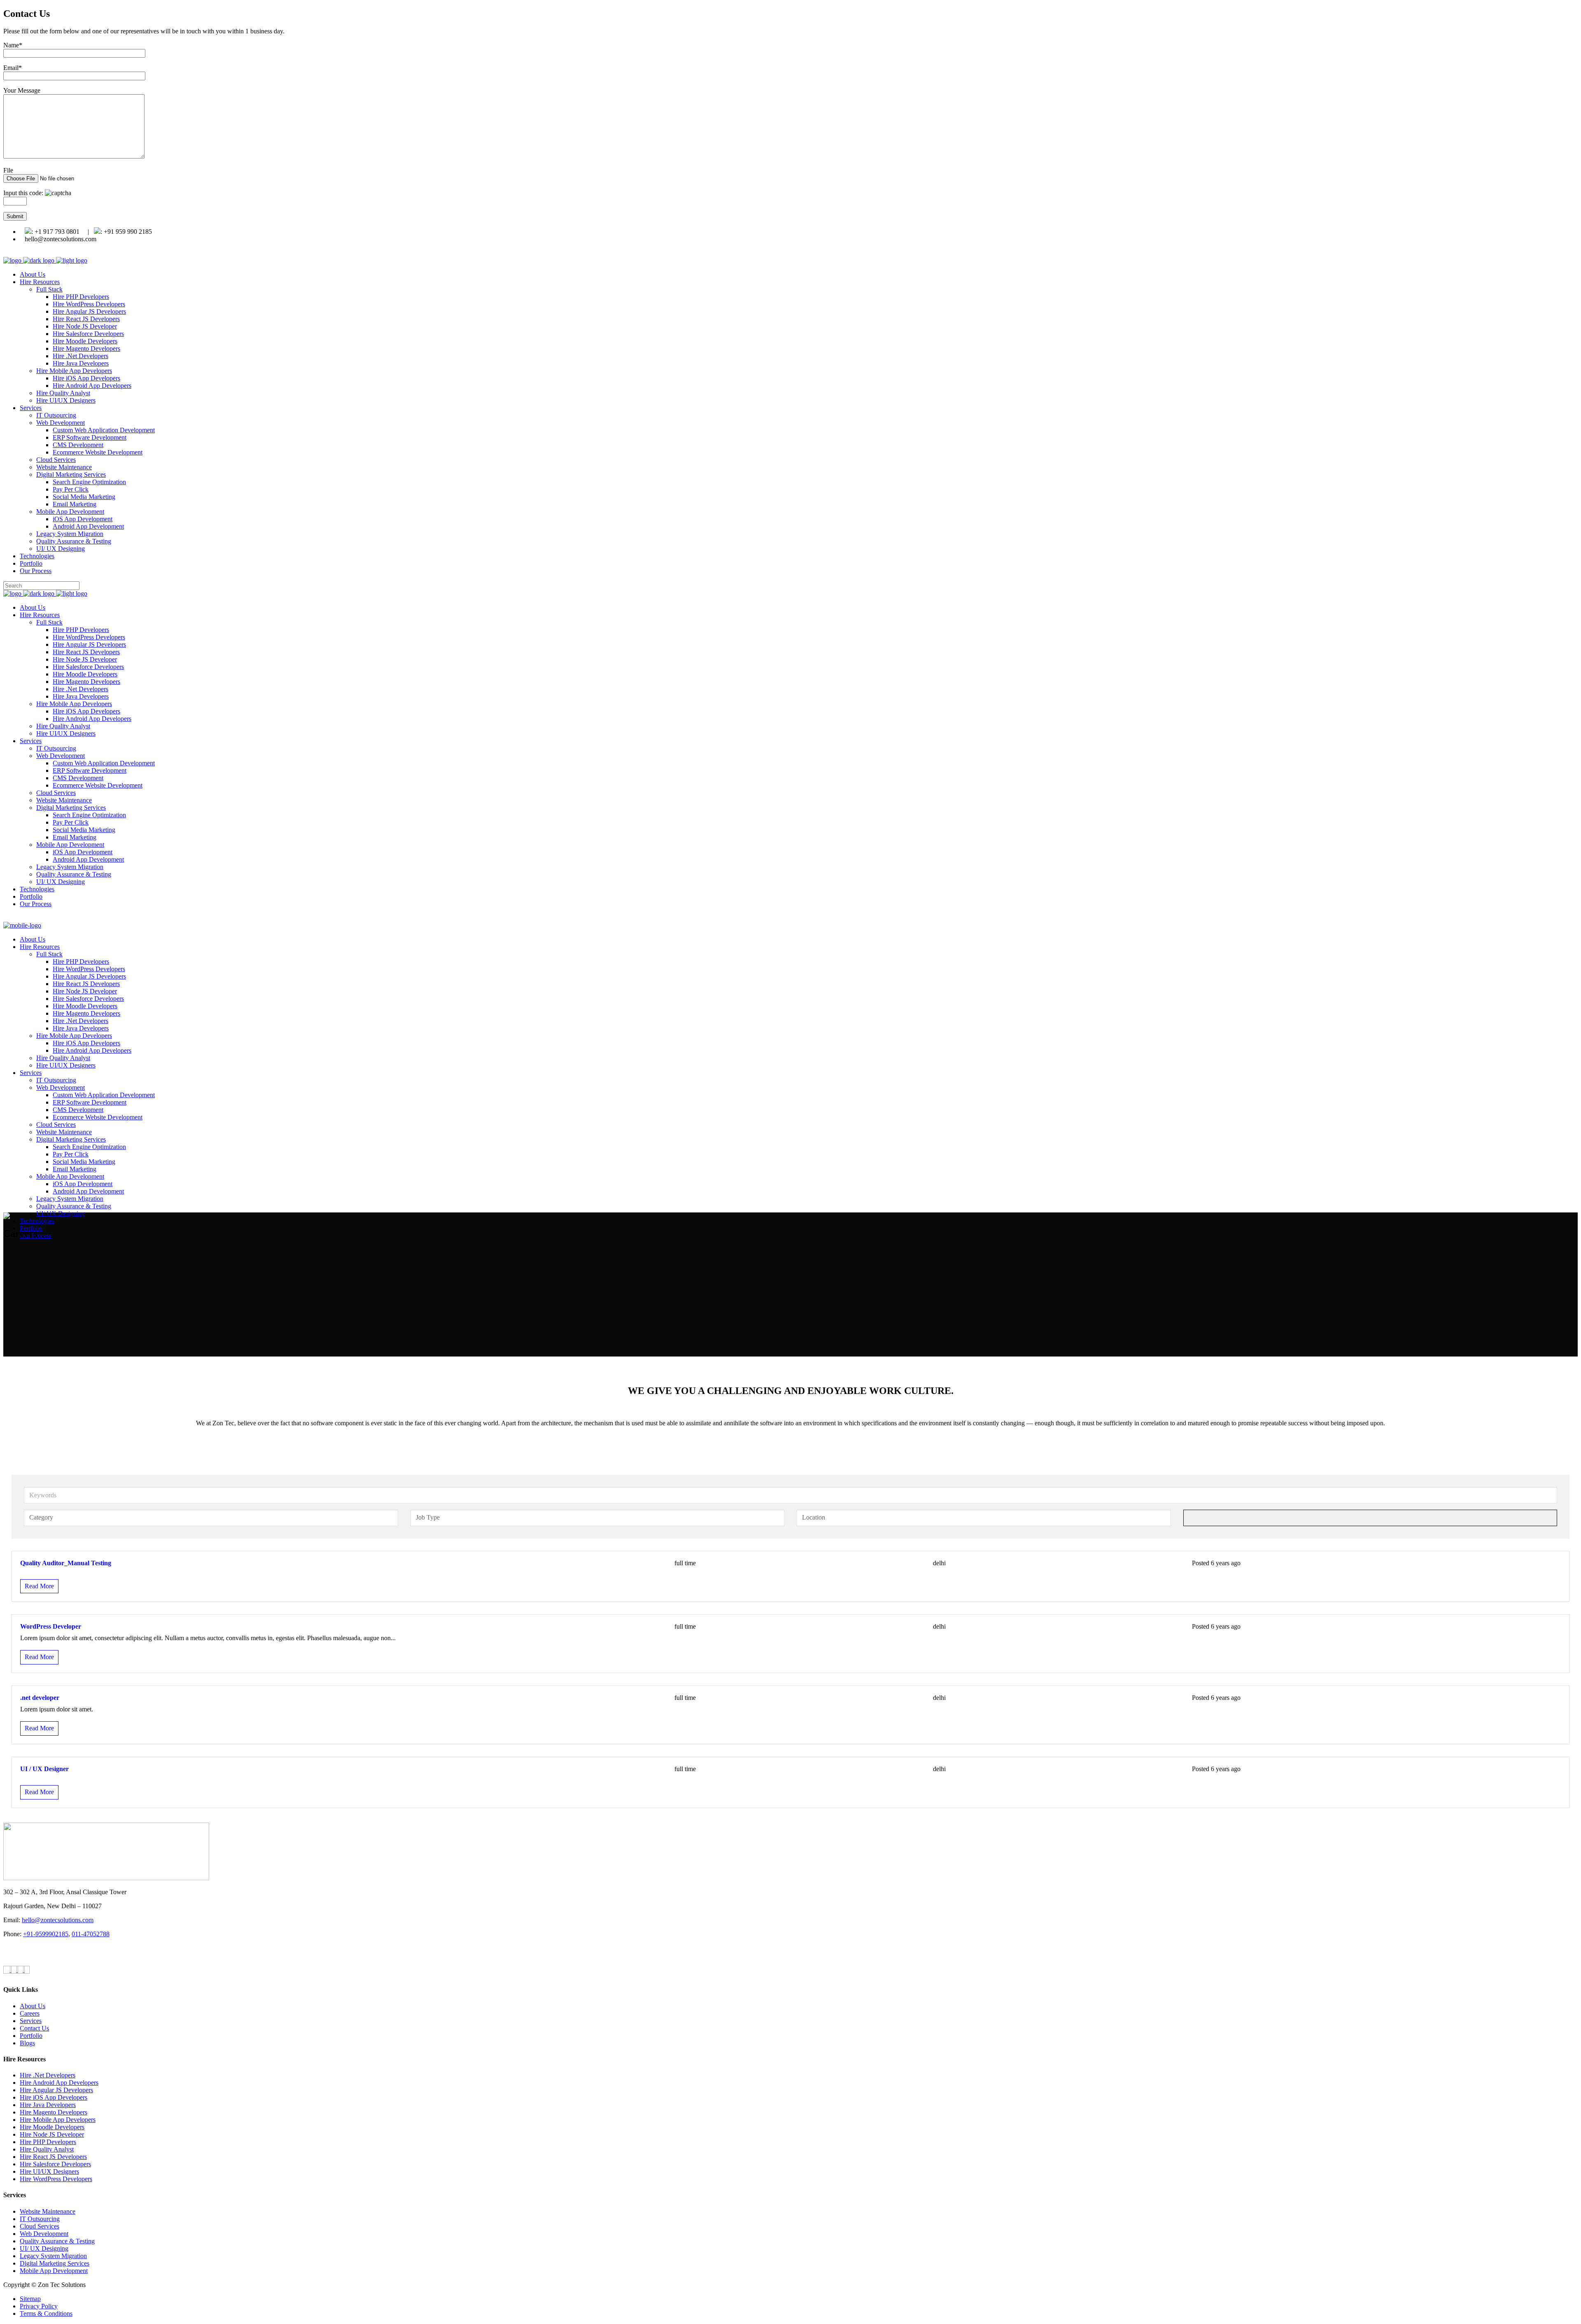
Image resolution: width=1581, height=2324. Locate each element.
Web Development (44, 2234)
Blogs (27, 2043)
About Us (33, 2006)
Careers (30, 2013)
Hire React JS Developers (53, 2157)
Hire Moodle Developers (52, 2127)
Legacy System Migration (53, 2256)
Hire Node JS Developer (52, 2134)
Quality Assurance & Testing (57, 2241)
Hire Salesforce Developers (55, 2164)
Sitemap (30, 2299)
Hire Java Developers (48, 2105)
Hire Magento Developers (54, 2112)
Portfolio (31, 2036)
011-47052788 (91, 1934)
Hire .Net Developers (48, 2075)
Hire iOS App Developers (54, 2097)
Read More (39, 1586)
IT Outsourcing (40, 2219)
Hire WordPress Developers (56, 2179)
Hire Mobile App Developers (58, 2120)
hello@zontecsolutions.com (58, 1920)
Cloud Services (40, 2226)
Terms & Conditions (46, 2314)
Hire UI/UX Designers (49, 2171)
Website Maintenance (48, 2211)
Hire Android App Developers (59, 2083)
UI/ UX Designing (44, 2248)
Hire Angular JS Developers (56, 2090)
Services (31, 2021)
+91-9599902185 (46, 1934)
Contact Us (34, 2028)
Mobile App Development (54, 2271)
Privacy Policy (39, 2306)
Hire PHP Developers (48, 2142)
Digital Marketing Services (55, 2263)
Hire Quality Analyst (47, 2149)
